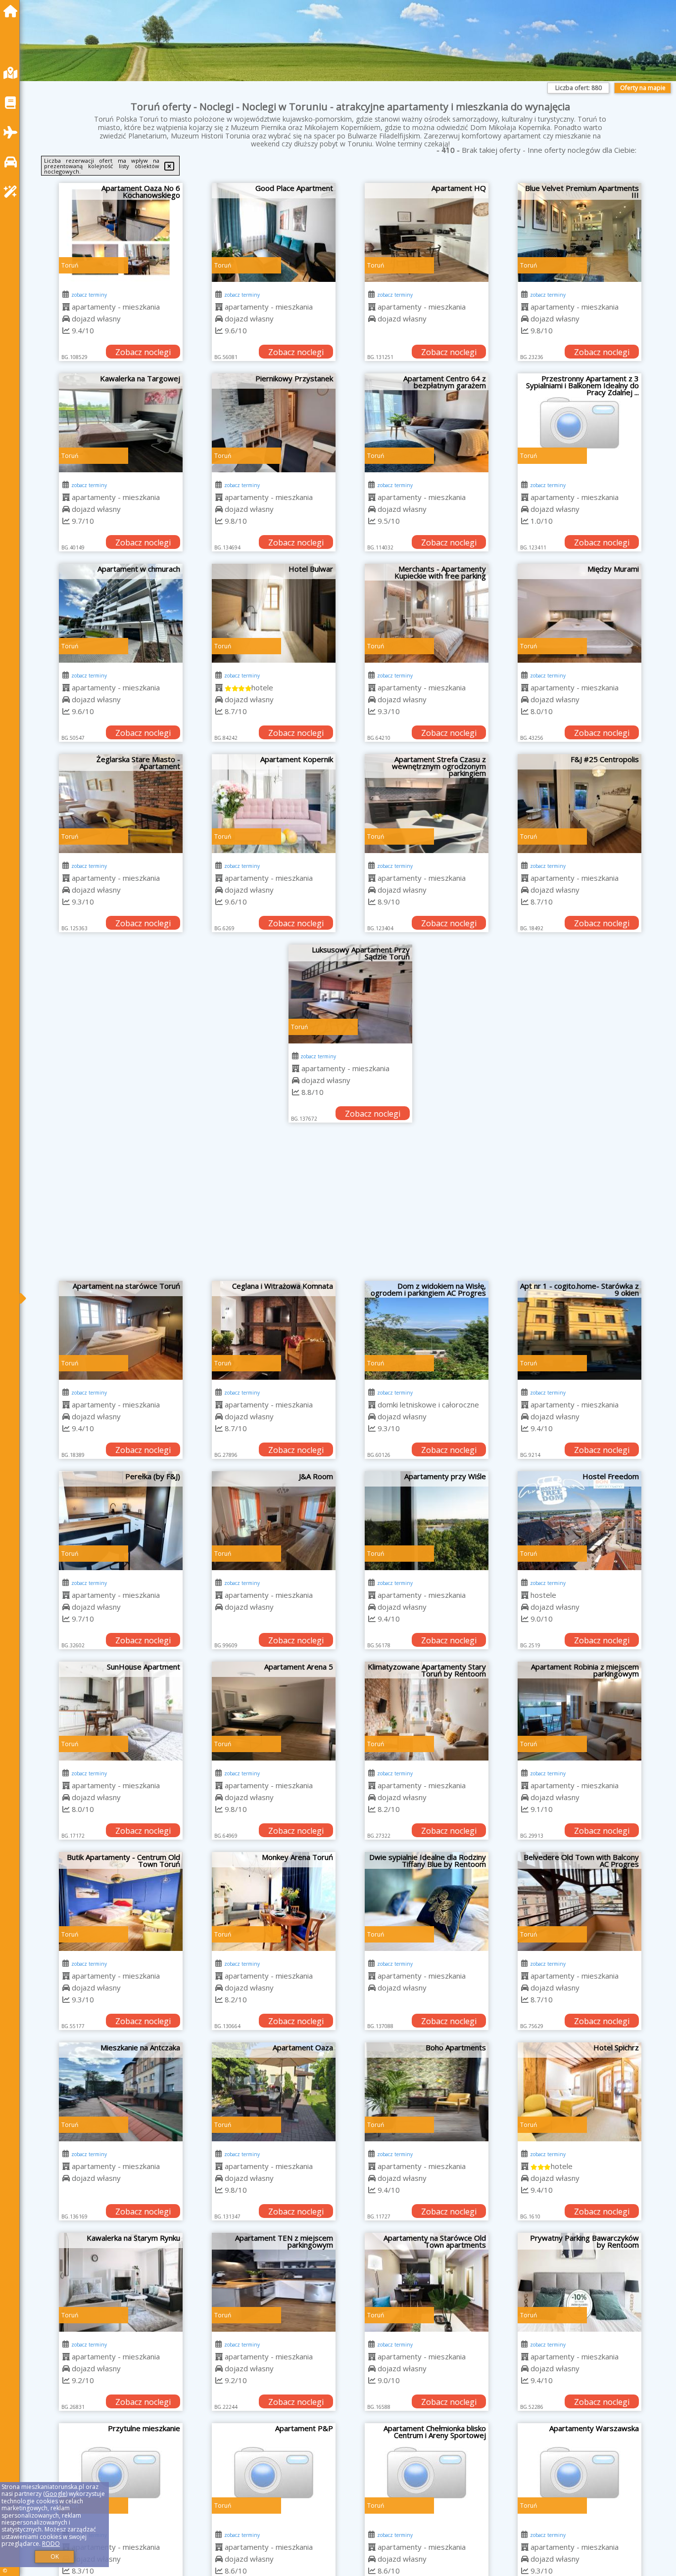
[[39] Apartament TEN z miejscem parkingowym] (274, 2282)
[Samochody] (13, 162)
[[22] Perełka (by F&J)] (121, 1521)
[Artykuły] (13, 103)
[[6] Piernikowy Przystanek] (274, 423)
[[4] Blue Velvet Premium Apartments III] (579, 232)
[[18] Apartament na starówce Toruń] (121, 1330)
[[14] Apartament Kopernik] (274, 804)
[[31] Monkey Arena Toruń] (274, 1901)
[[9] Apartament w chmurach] (121, 613)
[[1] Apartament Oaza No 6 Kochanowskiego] (121, 232)
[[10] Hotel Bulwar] (274, 613)
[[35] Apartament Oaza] (274, 2092)
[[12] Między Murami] (579, 613)
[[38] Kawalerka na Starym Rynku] (121, 2282)
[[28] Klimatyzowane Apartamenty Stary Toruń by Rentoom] (427, 1711)
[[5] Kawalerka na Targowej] (121, 423)
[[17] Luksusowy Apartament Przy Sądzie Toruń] (350, 994)
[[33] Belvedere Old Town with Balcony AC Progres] (579, 1901)
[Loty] (13, 132)
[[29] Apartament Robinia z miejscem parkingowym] (579, 1711)
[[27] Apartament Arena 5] (274, 1711)
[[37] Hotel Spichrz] (579, 2092)
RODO (51, 2544)
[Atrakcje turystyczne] (13, 192)
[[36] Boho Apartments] (427, 2092)
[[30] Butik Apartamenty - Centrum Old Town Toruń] (121, 1901)
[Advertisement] (350, 1207)
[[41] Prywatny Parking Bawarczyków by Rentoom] (579, 2282)
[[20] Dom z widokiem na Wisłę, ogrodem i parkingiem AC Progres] (427, 1330)
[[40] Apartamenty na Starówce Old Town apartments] (427, 2282)
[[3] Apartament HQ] (427, 232)
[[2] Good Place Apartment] (274, 232)
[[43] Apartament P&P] (274, 2473)
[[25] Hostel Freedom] (579, 1521)
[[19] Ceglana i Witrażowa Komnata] (274, 1330)
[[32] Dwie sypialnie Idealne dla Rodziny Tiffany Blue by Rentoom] (427, 1901)
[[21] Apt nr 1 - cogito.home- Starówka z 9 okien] (579, 1330)
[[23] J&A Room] (274, 1521)
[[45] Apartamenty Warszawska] (579, 2473)
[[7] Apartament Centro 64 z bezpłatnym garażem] (427, 423)
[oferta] (66, 307)
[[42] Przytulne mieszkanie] (121, 2473)
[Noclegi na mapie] (13, 73)
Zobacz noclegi (143, 352)
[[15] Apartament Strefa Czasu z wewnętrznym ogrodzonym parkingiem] (427, 804)
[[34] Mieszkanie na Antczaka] (121, 2092)
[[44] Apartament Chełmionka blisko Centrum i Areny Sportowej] (427, 2473)
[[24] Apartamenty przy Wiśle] (427, 1521)
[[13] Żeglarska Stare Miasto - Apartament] (121, 804)
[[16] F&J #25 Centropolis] (579, 804)
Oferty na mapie (643, 88)
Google (55, 2494)
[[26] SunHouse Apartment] (121, 1711)
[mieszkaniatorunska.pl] (13, 11)
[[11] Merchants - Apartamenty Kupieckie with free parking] (427, 613)
